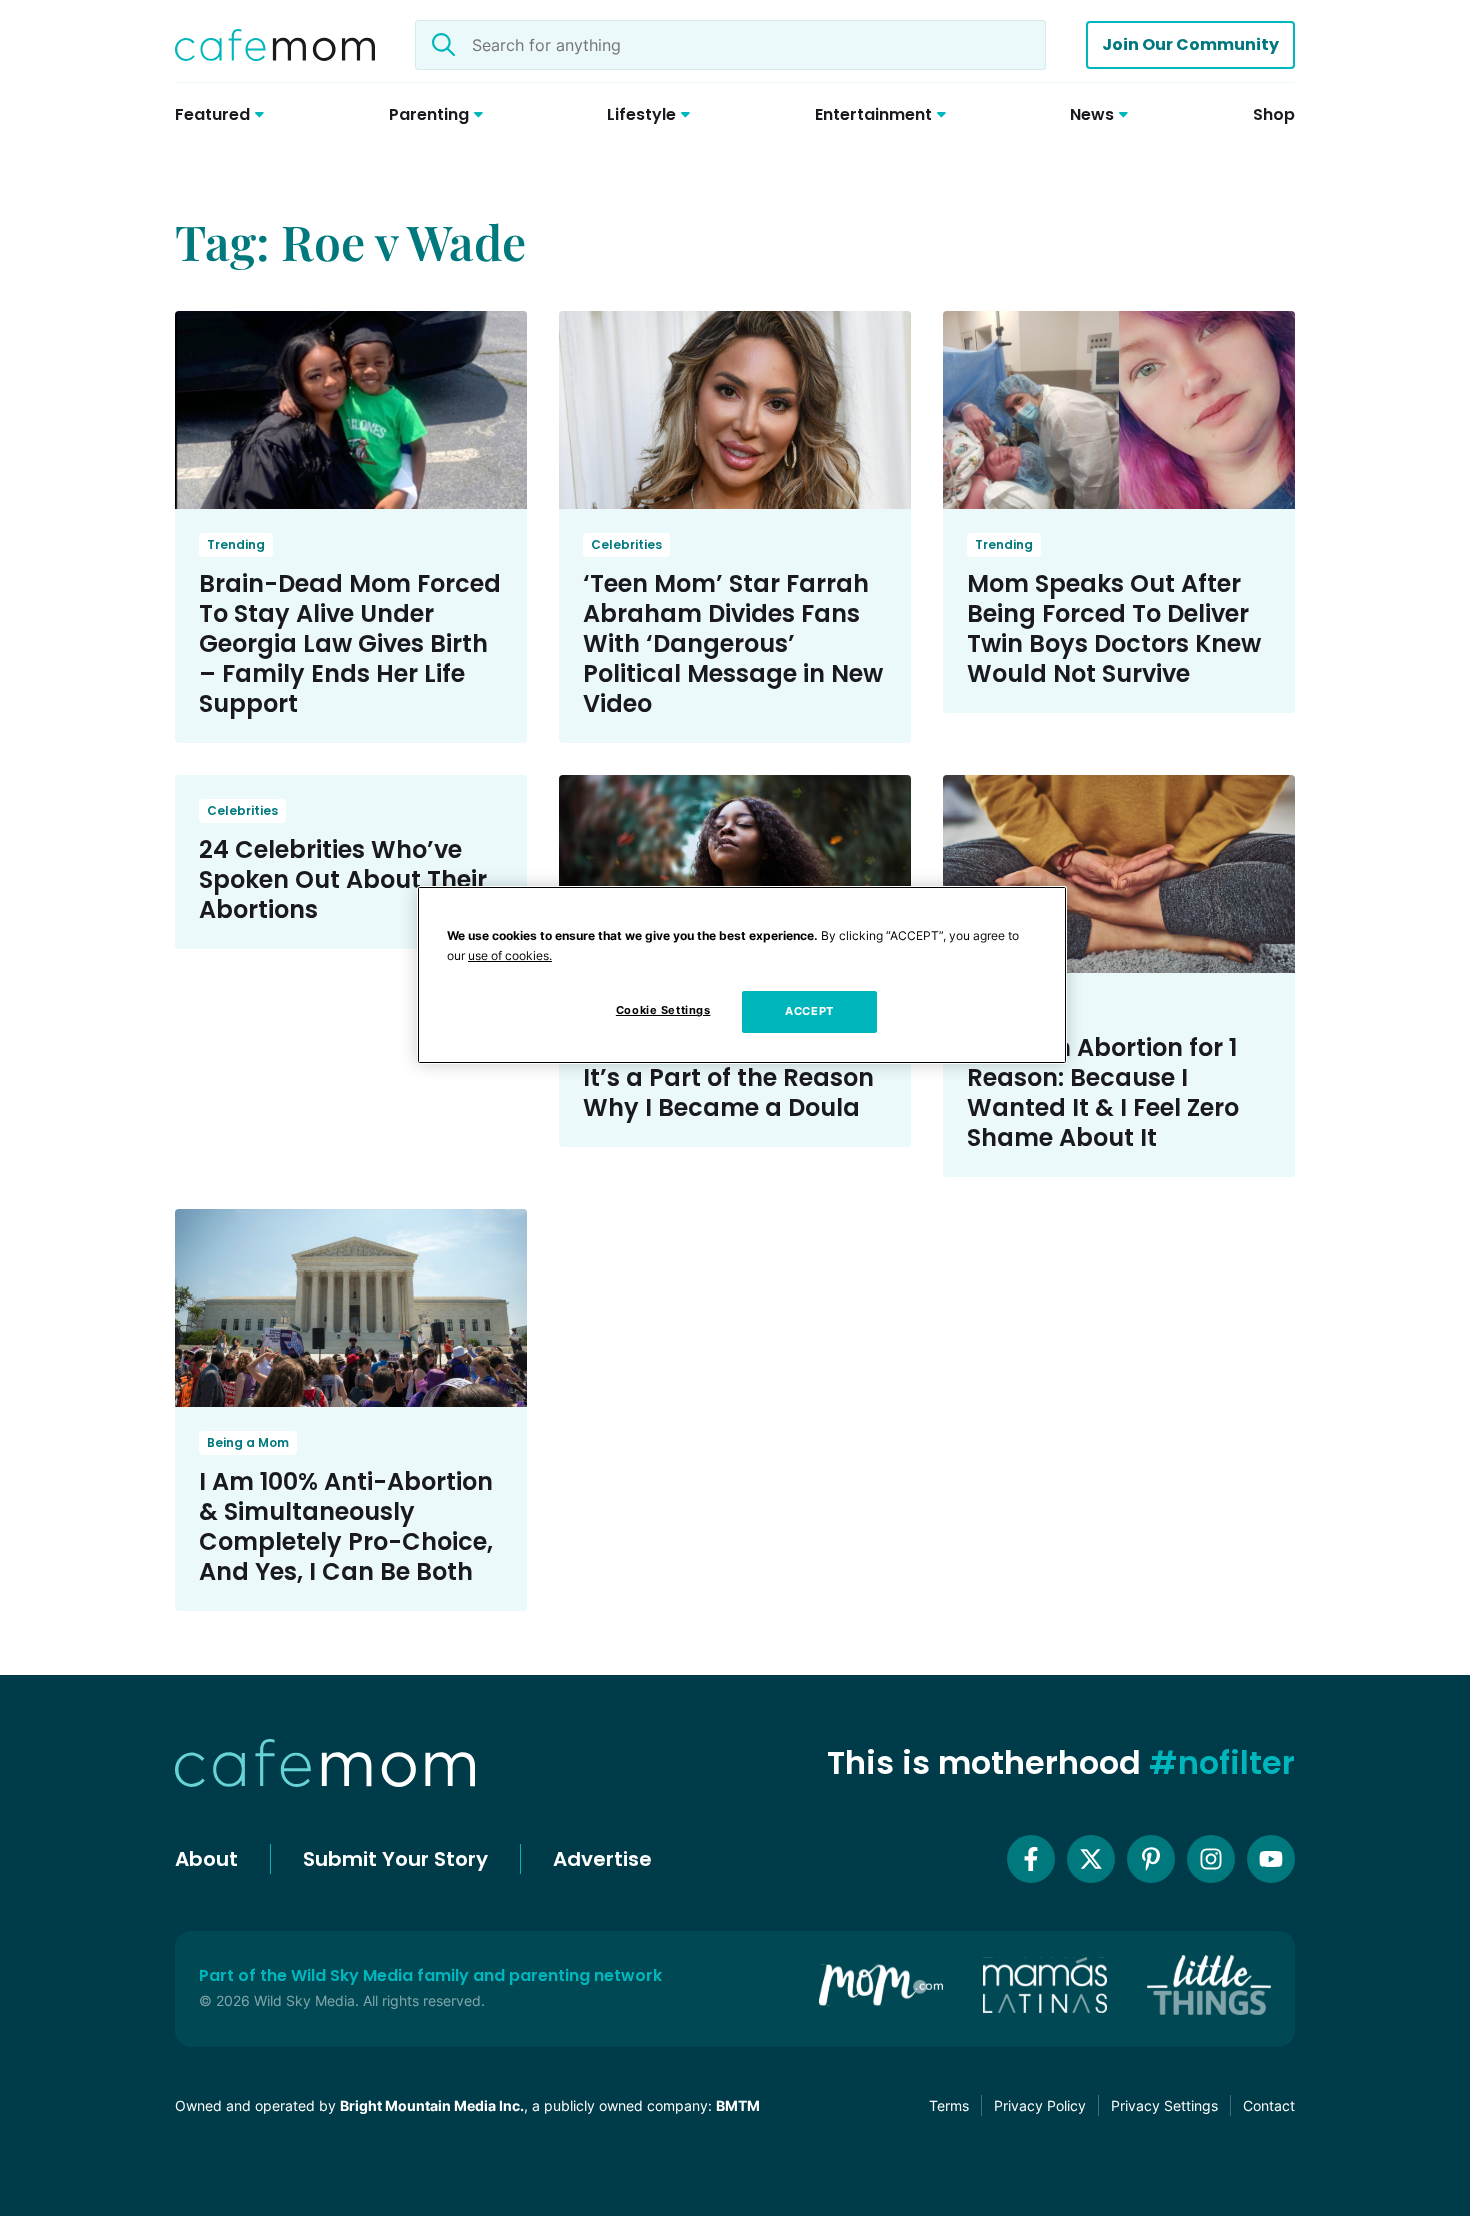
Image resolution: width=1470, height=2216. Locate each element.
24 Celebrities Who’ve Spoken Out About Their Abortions (343, 879)
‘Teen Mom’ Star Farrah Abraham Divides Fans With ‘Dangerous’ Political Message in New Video (733, 643)
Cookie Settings (663, 1010)
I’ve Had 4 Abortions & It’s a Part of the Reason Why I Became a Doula (728, 1077)
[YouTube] (1271, 1859)
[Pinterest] (1151, 1859)
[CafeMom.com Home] (275, 45)
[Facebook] (1031, 1859)
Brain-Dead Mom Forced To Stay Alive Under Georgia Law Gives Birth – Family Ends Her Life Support (350, 643)
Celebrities (626, 544)
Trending (236, 544)
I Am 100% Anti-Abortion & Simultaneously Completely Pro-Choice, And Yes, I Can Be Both (346, 1526)
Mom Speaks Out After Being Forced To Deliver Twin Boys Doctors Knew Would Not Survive (1114, 628)
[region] (742, 975)
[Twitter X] (1091, 1859)
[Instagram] (1211, 1859)
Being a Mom (248, 1442)
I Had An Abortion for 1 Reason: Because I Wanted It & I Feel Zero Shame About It (1103, 1092)
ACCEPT (809, 1011)
